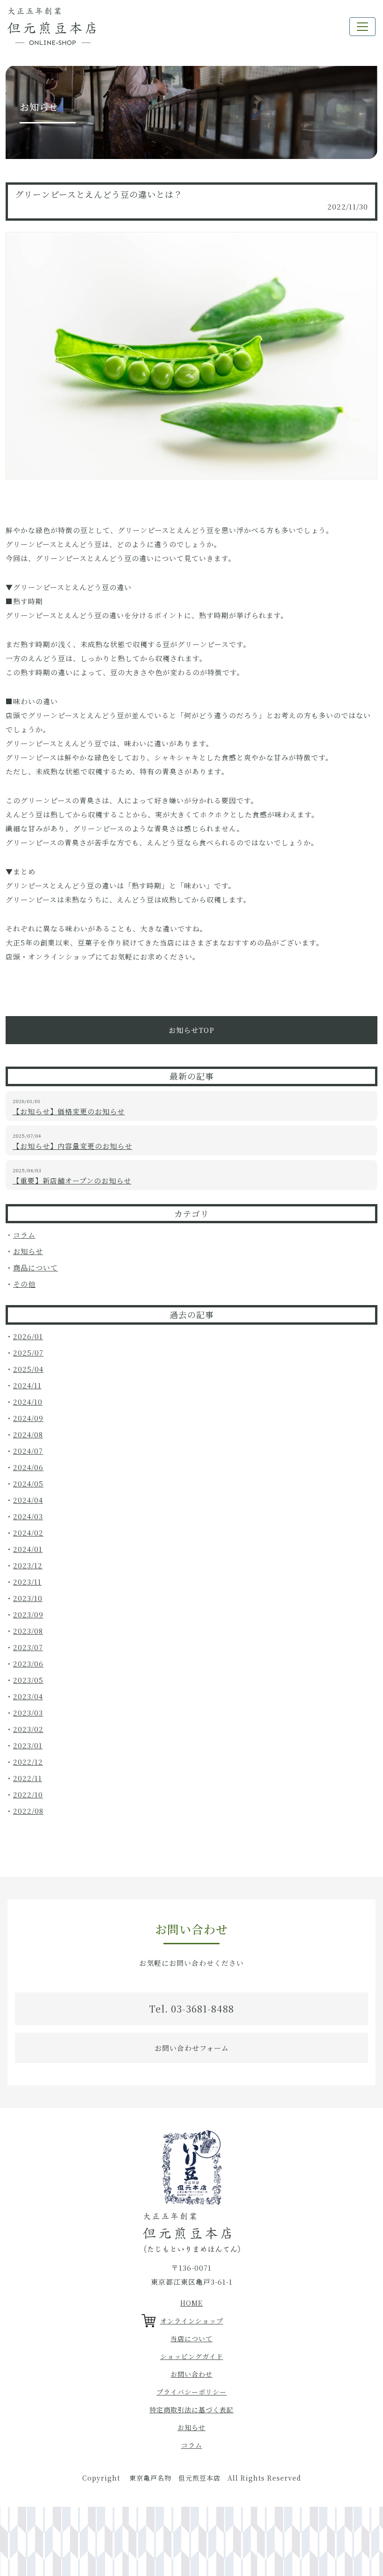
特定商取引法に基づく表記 (191, 2410)
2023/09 (28, 1614)
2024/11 (27, 1385)
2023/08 (28, 1631)
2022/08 (28, 1811)
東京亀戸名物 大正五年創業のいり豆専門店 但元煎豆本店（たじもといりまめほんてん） (52, 26)
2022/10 (28, 1794)
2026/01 (28, 1336)
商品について (35, 1267)
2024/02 (28, 1533)
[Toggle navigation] (362, 27)
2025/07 (28, 1353)
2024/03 (28, 1516)
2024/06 (28, 1467)
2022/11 (28, 1778)
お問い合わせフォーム (192, 2048)
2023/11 (27, 1582)
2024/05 (28, 1483)
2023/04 (28, 1696)
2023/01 (28, 1745)
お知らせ (28, 1251)
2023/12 (28, 1565)
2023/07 (28, 1647)
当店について (191, 2338)
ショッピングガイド (192, 2356)
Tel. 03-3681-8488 (191, 2009)
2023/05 (28, 1680)
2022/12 (28, 1762)
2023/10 (28, 1598)
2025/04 (28, 1369)
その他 (24, 1284)
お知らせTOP (191, 1030)
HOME (191, 2303)
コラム (24, 1235)
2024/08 (28, 1434)
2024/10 (28, 1402)
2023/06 (28, 1663)
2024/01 (28, 1549)
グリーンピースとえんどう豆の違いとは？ (99, 194)
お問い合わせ (191, 2374)
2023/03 (28, 1713)
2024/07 (28, 1451)
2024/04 (28, 1500)
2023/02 (28, 1729)
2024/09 (28, 1418)
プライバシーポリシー (191, 2392)
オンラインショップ (192, 2321)
